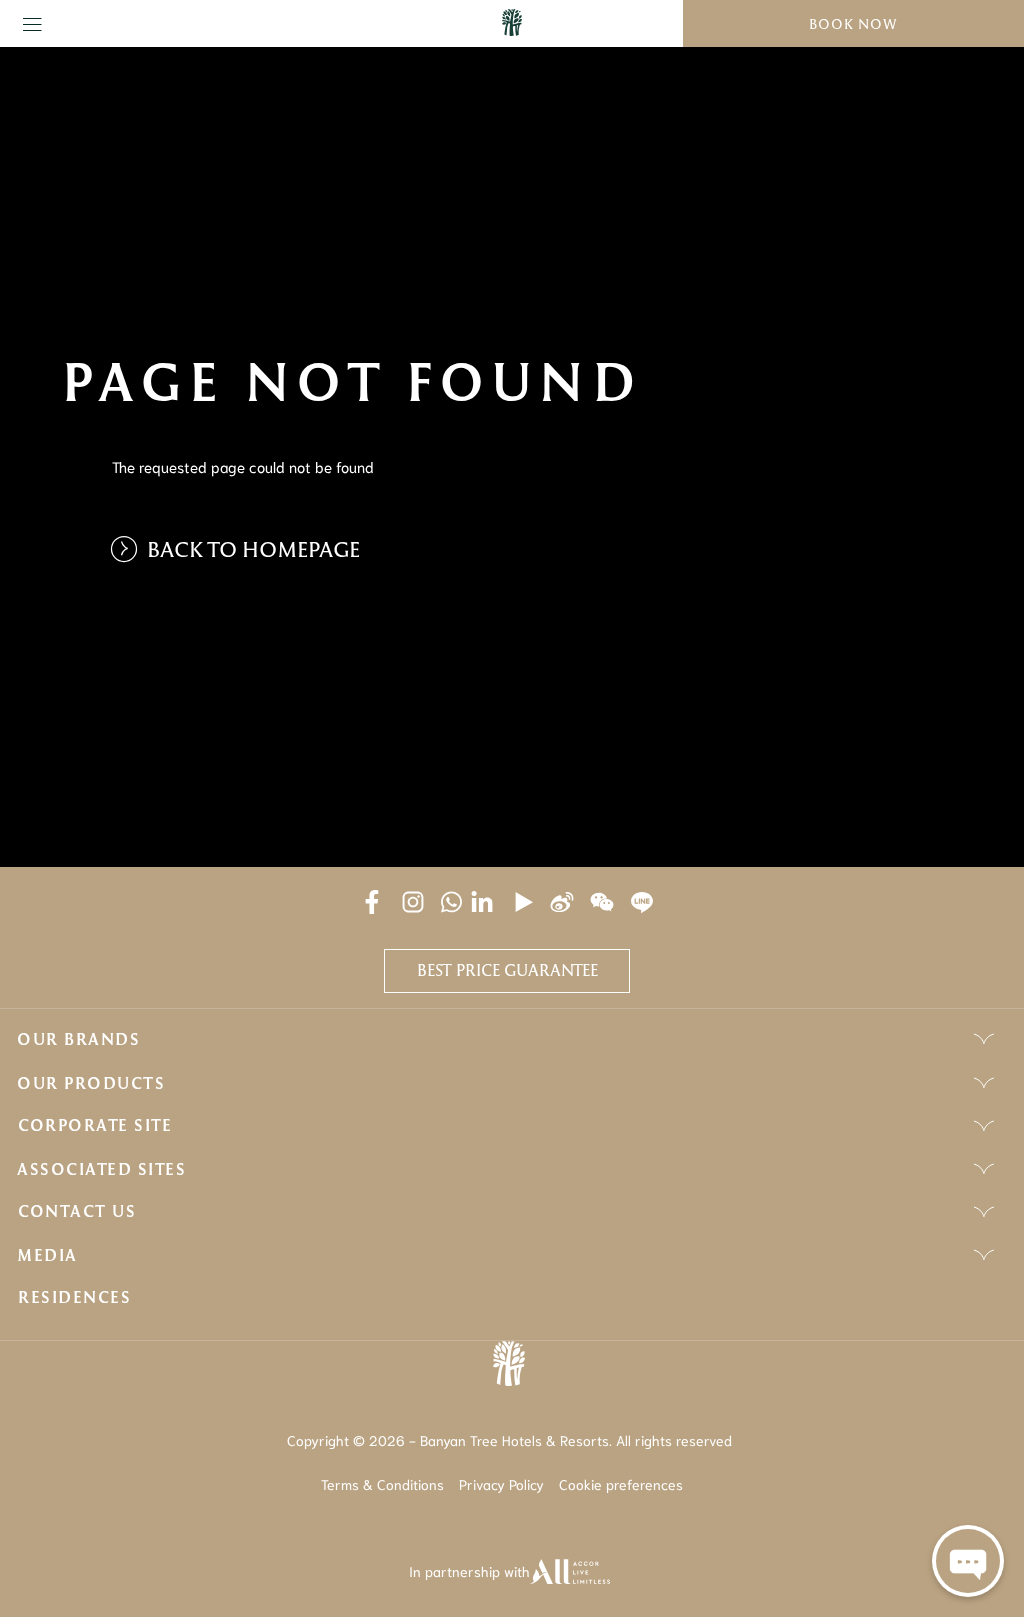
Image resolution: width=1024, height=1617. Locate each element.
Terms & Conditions (382, 1484)
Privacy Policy (501, 1484)
